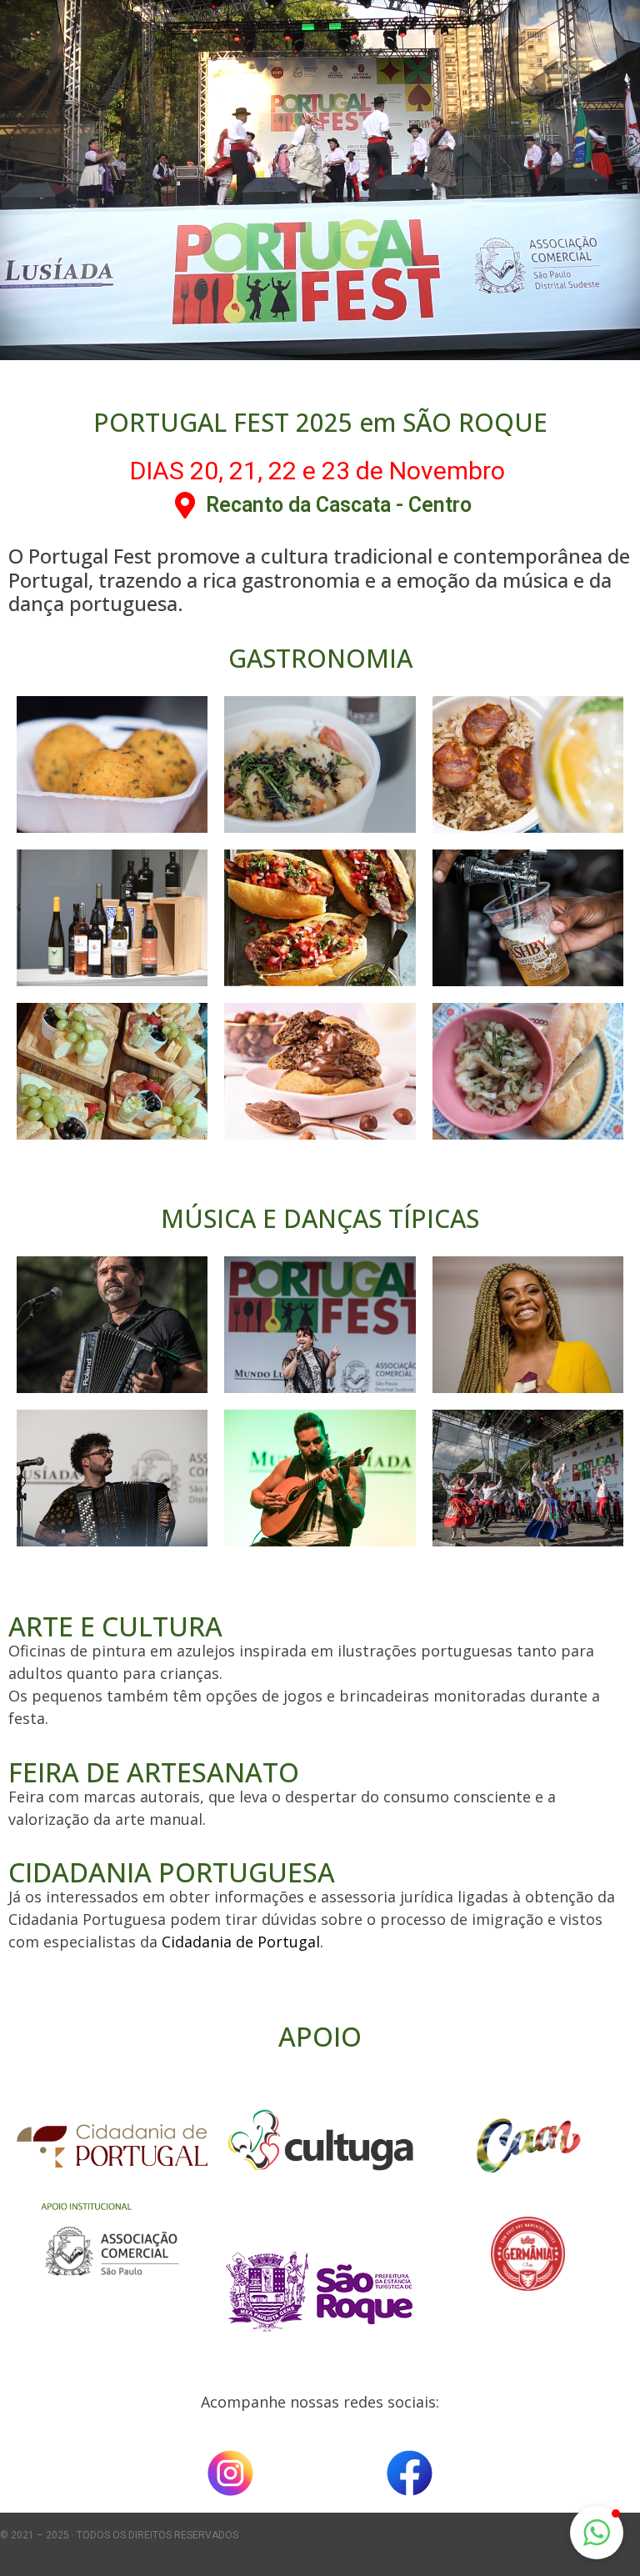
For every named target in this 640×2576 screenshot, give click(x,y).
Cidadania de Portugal (241, 1942)
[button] (597, 2533)
